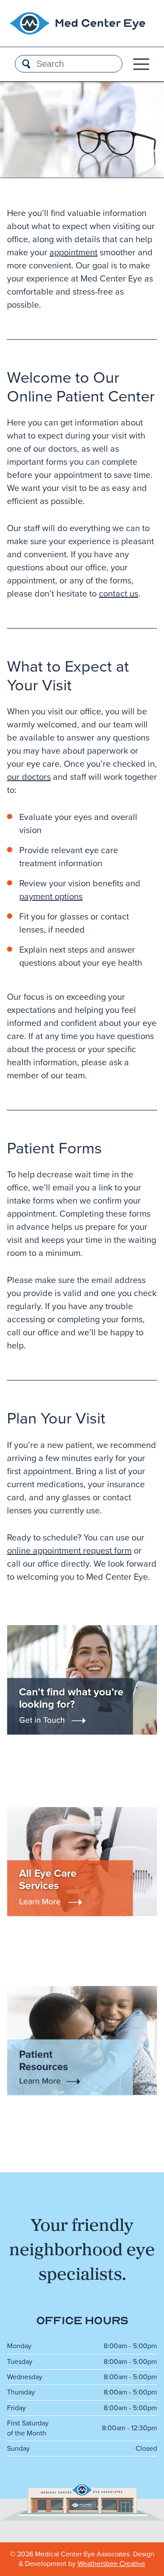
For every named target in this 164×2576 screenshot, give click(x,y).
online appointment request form (69, 1550)
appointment (73, 252)
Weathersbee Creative (111, 2564)
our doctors (29, 777)
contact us (119, 593)
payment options (51, 896)
